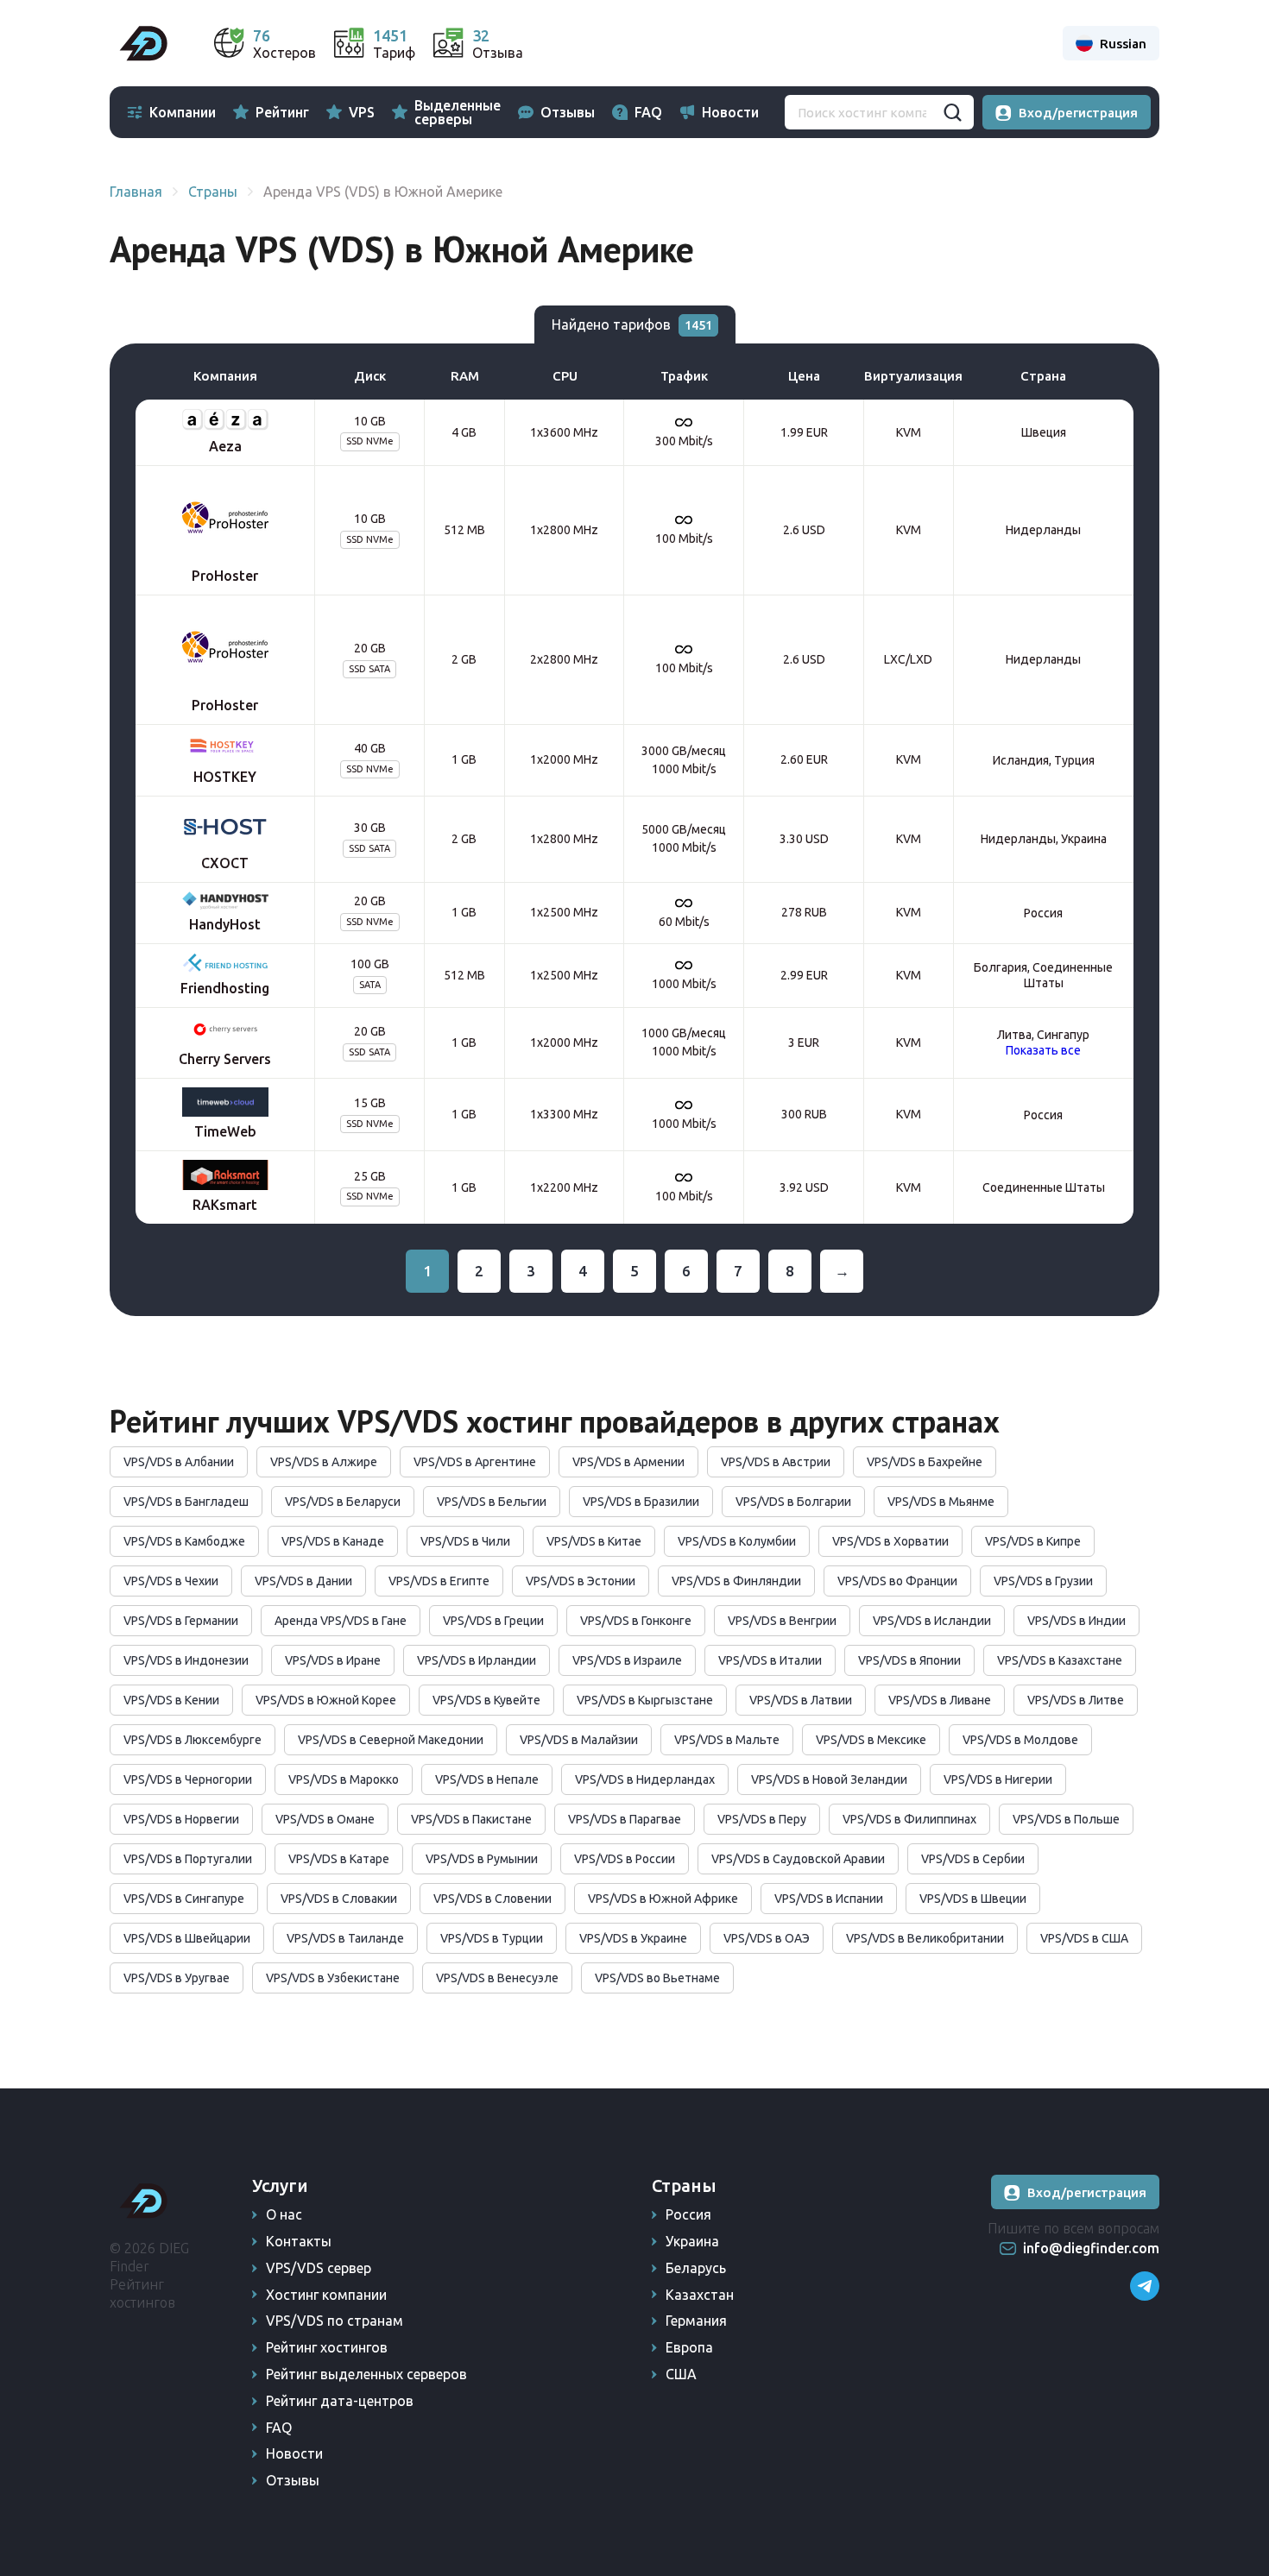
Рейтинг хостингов (327, 2347)
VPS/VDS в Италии (770, 1660)
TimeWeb (225, 1131)
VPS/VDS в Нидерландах (645, 1779)
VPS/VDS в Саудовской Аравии (798, 1859)
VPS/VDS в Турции (492, 1938)
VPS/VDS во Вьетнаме (657, 1978)
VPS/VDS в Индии (1076, 1621)
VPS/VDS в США (1084, 1938)
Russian (1123, 44)
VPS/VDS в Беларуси (343, 1502)
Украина (692, 2241)
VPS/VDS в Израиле (627, 1660)
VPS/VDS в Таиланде (345, 1938)
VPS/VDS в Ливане (940, 1700)
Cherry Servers (225, 1059)
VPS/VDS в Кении (171, 1700)
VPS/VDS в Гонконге (636, 1621)
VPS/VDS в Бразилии (641, 1502)
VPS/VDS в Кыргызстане (645, 1700)
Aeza (225, 446)
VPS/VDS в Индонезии (186, 1660)
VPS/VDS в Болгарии (793, 1502)
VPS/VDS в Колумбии (737, 1541)
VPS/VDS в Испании (829, 1899)
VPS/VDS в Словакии (339, 1899)
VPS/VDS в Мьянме (941, 1502)
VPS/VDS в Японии (909, 1660)
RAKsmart (225, 1205)
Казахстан (700, 2295)
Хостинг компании (326, 2295)
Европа (689, 2347)
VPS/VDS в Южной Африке (663, 1899)
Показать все (1043, 1050)
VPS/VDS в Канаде (333, 1541)
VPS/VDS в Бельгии (492, 1502)
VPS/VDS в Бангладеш (186, 1502)
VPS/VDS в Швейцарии (187, 1938)
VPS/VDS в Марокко (344, 1779)
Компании (183, 112)
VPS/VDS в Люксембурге (193, 1740)
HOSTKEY (225, 777)
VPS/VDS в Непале (487, 1779)
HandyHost (225, 924)
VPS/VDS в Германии (181, 1621)
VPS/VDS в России (625, 1859)
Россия (688, 2214)
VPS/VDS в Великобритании (925, 1938)
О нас (284, 2214)
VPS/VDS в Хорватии (890, 1541)
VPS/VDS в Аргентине (475, 1462)
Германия (696, 2321)
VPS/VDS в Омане (325, 1819)
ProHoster (225, 576)
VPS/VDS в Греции (493, 1621)
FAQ (648, 112)
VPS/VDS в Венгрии (782, 1621)
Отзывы (568, 112)
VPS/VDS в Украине (633, 1938)
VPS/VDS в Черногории (188, 1779)
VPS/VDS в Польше (1066, 1819)
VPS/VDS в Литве (1076, 1700)
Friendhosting (225, 988)
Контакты (299, 2241)
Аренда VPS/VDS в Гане (341, 1621)
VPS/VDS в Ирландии (477, 1660)
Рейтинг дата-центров (340, 2401)
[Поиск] (952, 112)
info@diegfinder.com (1091, 2248)
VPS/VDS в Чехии (171, 1581)
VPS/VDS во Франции (897, 1581)
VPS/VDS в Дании (303, 1581)
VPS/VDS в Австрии (776, 1462)
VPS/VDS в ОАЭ (767, 1938)
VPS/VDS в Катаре (339, 1859)
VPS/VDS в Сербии (973, 1859)
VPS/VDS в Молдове (1020, 1740)
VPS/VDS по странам (335, 2321)
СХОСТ (225, 863)
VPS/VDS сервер (319, 2268)
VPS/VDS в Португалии (188, 1859)
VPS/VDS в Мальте (727, 1740)
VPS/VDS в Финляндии (736, 1581)
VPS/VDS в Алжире (324, 1462)
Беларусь (696, 2268)
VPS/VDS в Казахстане (1060, 1660)
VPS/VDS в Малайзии (579, 1740)
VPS (362, 112)
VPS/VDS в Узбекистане (333, 1978)
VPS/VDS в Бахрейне (925, 1462)
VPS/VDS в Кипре (1033, 1541)
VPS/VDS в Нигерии (998, 1779)
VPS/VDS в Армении (628, 1462)
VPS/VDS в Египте (439, 1581)
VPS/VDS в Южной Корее (326, 1700)
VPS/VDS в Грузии (1043, 1581)
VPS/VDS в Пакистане (471, 1819)
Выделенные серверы (458, 112)
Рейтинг (282, 112)
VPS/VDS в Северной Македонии (391, 1740)
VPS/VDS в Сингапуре (184, 1899)
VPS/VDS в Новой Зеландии (829, 1779)
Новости (730, 112)
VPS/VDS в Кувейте (486, 1700)
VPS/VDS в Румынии (482, 1859)
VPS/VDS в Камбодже (184, 1541)
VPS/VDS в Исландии (932, 1621)
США (681, 2374)
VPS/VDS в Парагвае (625, 1819)
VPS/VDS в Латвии (801, 1700)
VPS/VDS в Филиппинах (909, 1819)
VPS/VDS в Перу (762, 1819)
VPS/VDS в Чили (465, 1541)
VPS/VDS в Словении (492, 1899)
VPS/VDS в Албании (179, 1462)
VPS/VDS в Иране (333, 1660)
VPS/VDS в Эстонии (581, 1581)
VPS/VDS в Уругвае (177, 1978)
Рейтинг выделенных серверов (366, 2374)
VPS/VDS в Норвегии (181, 1819)
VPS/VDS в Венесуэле (497, 1978)
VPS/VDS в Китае (594, 1541)
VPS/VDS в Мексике (871, 1740)
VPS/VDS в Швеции (973, 1899)
